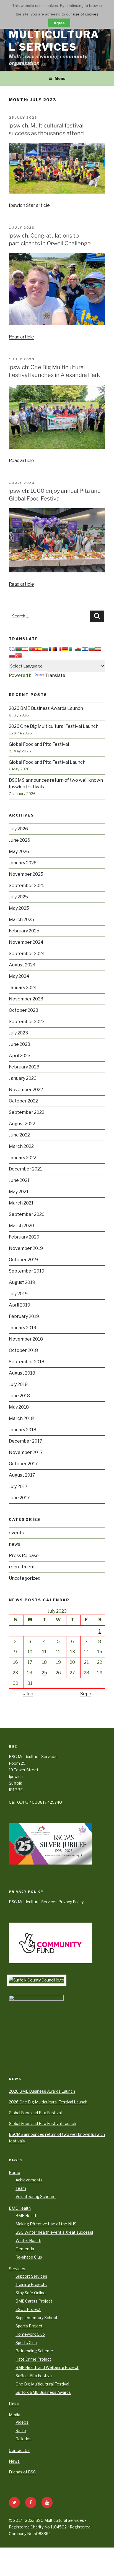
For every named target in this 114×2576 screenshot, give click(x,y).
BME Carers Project (34, 2301)
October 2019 (23, 1260)
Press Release (24, 1556)
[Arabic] (72, 649)
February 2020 (24, 1237)
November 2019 (26, 1248)
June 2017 (19, 1498)
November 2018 (26, 1339)
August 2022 (22, 1124)
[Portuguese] (32, 649)
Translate (55, 675)
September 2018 (27, 1362)
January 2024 (23, 988)
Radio (21, 2430)
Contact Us (19, 2450)
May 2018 (19, 1407)
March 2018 (21, 1418)
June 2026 (20, 840)
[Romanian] (52, 649)
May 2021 (19, 1192)
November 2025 (26, 874)
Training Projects (31, 2284)
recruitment (22, 1567)
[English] (12, 649)
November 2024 (26, 942)
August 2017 (22, 1475)
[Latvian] (98, 649)
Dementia (25, 2249)
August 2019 (22, 1282)
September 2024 (27, 954)
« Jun (28, 1694)
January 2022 (23, 1158)
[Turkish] (19, 656)
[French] (58, 649)
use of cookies (86, 14)
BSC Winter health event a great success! (54, 2232)
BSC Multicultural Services (54, 35)
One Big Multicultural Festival (42, 2384)
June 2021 (19, 1180)
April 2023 (20, 1056)
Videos (22, 2422)
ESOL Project (28, 2309)
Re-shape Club (29, 2257)
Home (15, 2172)
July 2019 (18, 1294)
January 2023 (23, 1078)
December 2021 (25, 1169)
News (14, 2461)
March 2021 (21, 1203)
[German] (65, 649)
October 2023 (24, 1010)
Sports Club (26, 2342)
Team (21, 2188)
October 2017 (23, 1464)
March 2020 (21, 1226)
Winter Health (28, 2240)
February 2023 (24, 1067)
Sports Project (29, 2326)
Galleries (24, 2439)
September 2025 (27, 886)
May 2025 (19, 908)
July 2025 (18, 897)
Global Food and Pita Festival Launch (47, 762)
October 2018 (23, 1350)
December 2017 (26, 1441)
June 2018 (19, 1396)
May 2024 (19, 976)
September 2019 (27, 1271)
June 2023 (20, 1044)
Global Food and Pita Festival (39, 744)
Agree (59, 23)
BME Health (20, 2208)
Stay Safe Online (31, 2293)
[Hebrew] (85, 649)
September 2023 (27, 1022)
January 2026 (23, 863)
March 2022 (21, 1146)
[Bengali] (19, 649)
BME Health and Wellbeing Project (47, 2367)
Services (17, 2269)
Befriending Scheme (34, 2351)
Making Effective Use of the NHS (46, 2224)
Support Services (31, 2276)
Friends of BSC (22, 2472)
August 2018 (22, 1373)
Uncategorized (25, 1578)
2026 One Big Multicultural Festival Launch (54, 726)
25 (44, 1673)
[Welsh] (78, 649)
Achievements (29, 2180)
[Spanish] (38, 649)
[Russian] (12, 656)
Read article (21, 337)
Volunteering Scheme (36, 2196)
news (15, 1544)
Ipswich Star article (29, 205)
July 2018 (18, 1384)
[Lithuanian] (92, 649)
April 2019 (20, 1305)
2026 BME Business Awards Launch (46, 708)
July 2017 (18, 1486)
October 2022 (23, 1101)
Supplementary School (36, 2318)
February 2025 (24, 931)
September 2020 (27, 1214)
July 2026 (18, 829)
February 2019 (24, 1316)
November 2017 (26, 1452)
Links (14, 2404)
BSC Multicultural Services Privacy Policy (46, 1902)
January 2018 (23, 1430)
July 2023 (18, 1033)
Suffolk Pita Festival (34, 2376)
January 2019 (23, 1328)
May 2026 (19, 852)
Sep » (86, 1694)
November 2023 (26, 999)
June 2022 (19, 1135)
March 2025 (21, 920)
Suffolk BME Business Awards (43, 2392)
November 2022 (26, 1090)
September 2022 (27, 1112)
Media (15, 2415)
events (16, 1533)
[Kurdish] (25, 649)
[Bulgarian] (45, 649)
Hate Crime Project (33, 2359)
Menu (60, 78)
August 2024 (22, 965)
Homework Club (30, 2334)
